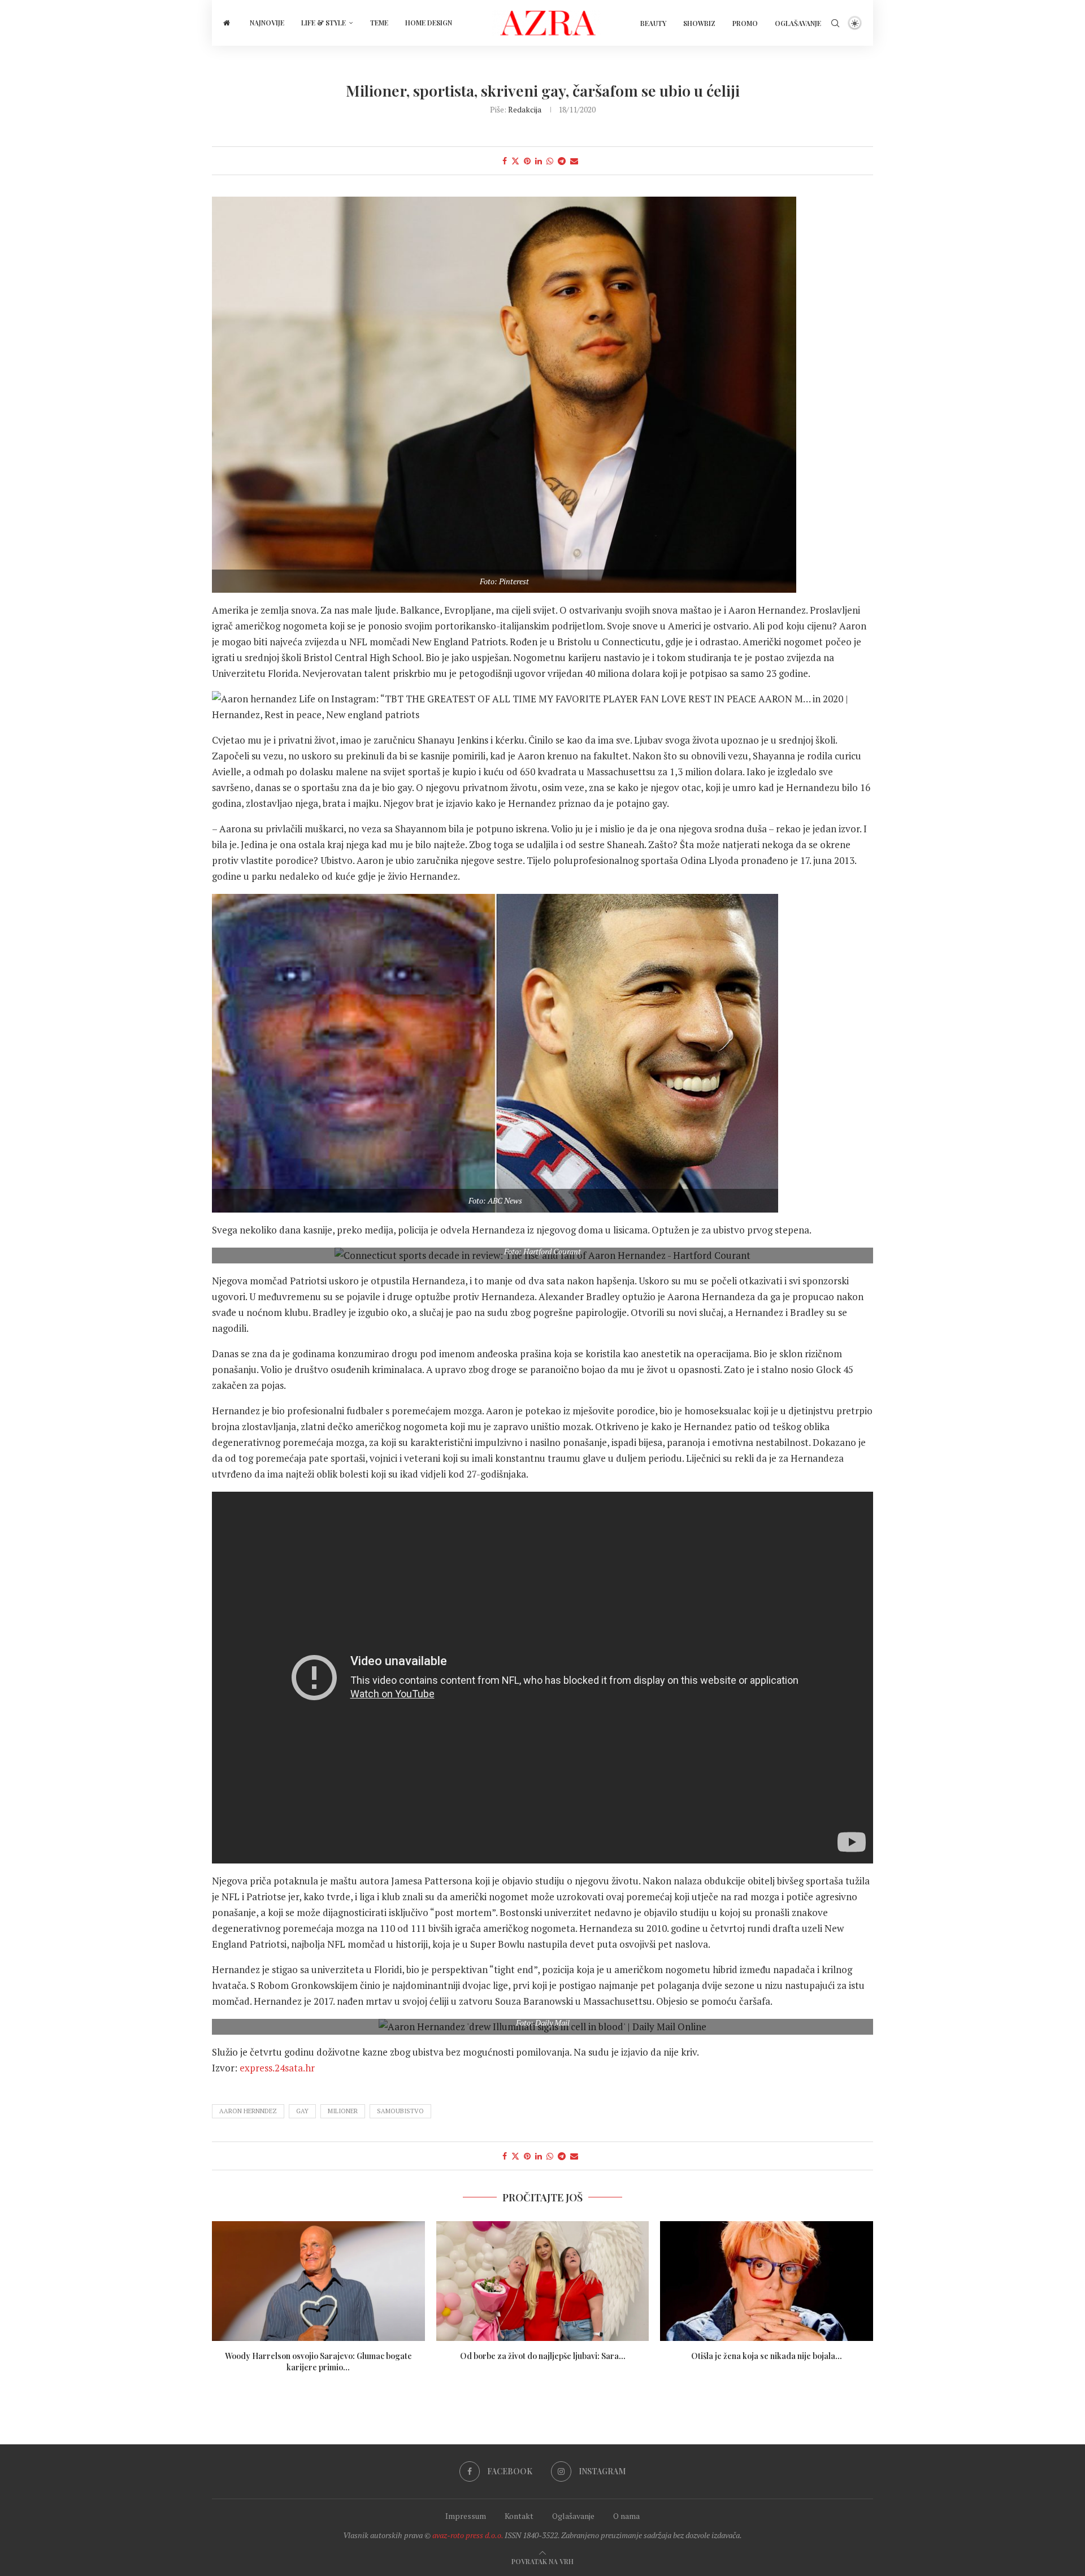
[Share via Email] (574, 161)
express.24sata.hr (277, 2068)
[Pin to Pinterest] (527, 161)
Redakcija (525, 109)
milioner (343, 2111)
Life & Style (324, 23)
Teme (379, 23)
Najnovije (267, 23)
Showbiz (699, 23)
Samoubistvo (400, 2111)
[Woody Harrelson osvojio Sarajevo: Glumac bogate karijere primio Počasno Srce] (318, 2281)
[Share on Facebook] (505, 161)
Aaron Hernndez (248, 2111)
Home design (429, 23)
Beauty (653, 23)
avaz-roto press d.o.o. (468, 2535)
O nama (626, 2516)
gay (302, 2111)
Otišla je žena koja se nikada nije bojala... (767, 2356)
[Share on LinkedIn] (539, 161)
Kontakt (519, 2516)
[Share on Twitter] (515, 161)
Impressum (466, 2516)
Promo (745, 23)
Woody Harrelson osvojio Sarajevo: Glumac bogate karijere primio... (318, 2362)
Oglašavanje (798, 23)
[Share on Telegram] (562, 161)
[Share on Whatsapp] (550, 161)
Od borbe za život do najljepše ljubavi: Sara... (542, 2356)
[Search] (835, 23)
